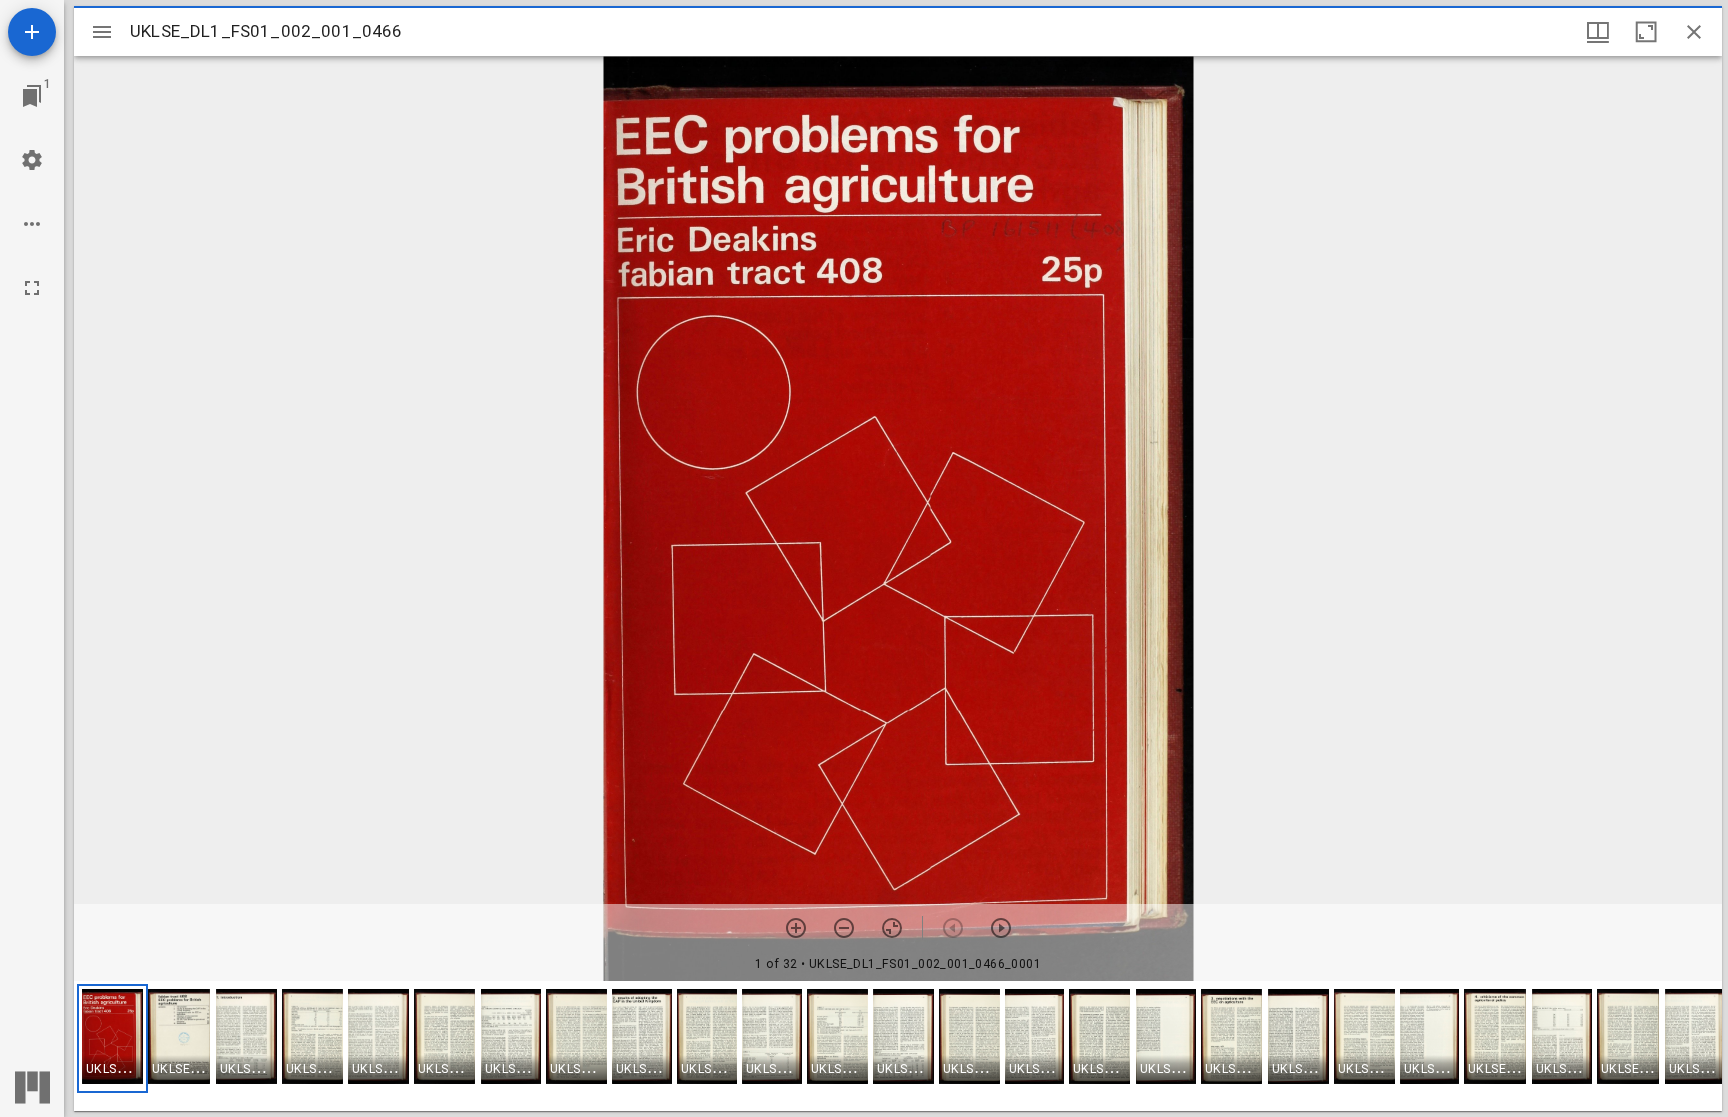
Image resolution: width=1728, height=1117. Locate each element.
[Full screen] (32, 288)
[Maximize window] (1646, 32)
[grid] (898, 1046)
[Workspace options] (32, 224)
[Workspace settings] (32, 160)
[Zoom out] (844, 928)
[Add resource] (32, 32)
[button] (112, 1038)
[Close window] (1694, 32)
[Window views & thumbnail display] (1598, 32)
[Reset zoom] (892, 928)
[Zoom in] (796, 928)
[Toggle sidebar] (102, 32)
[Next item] (1001, 928)
